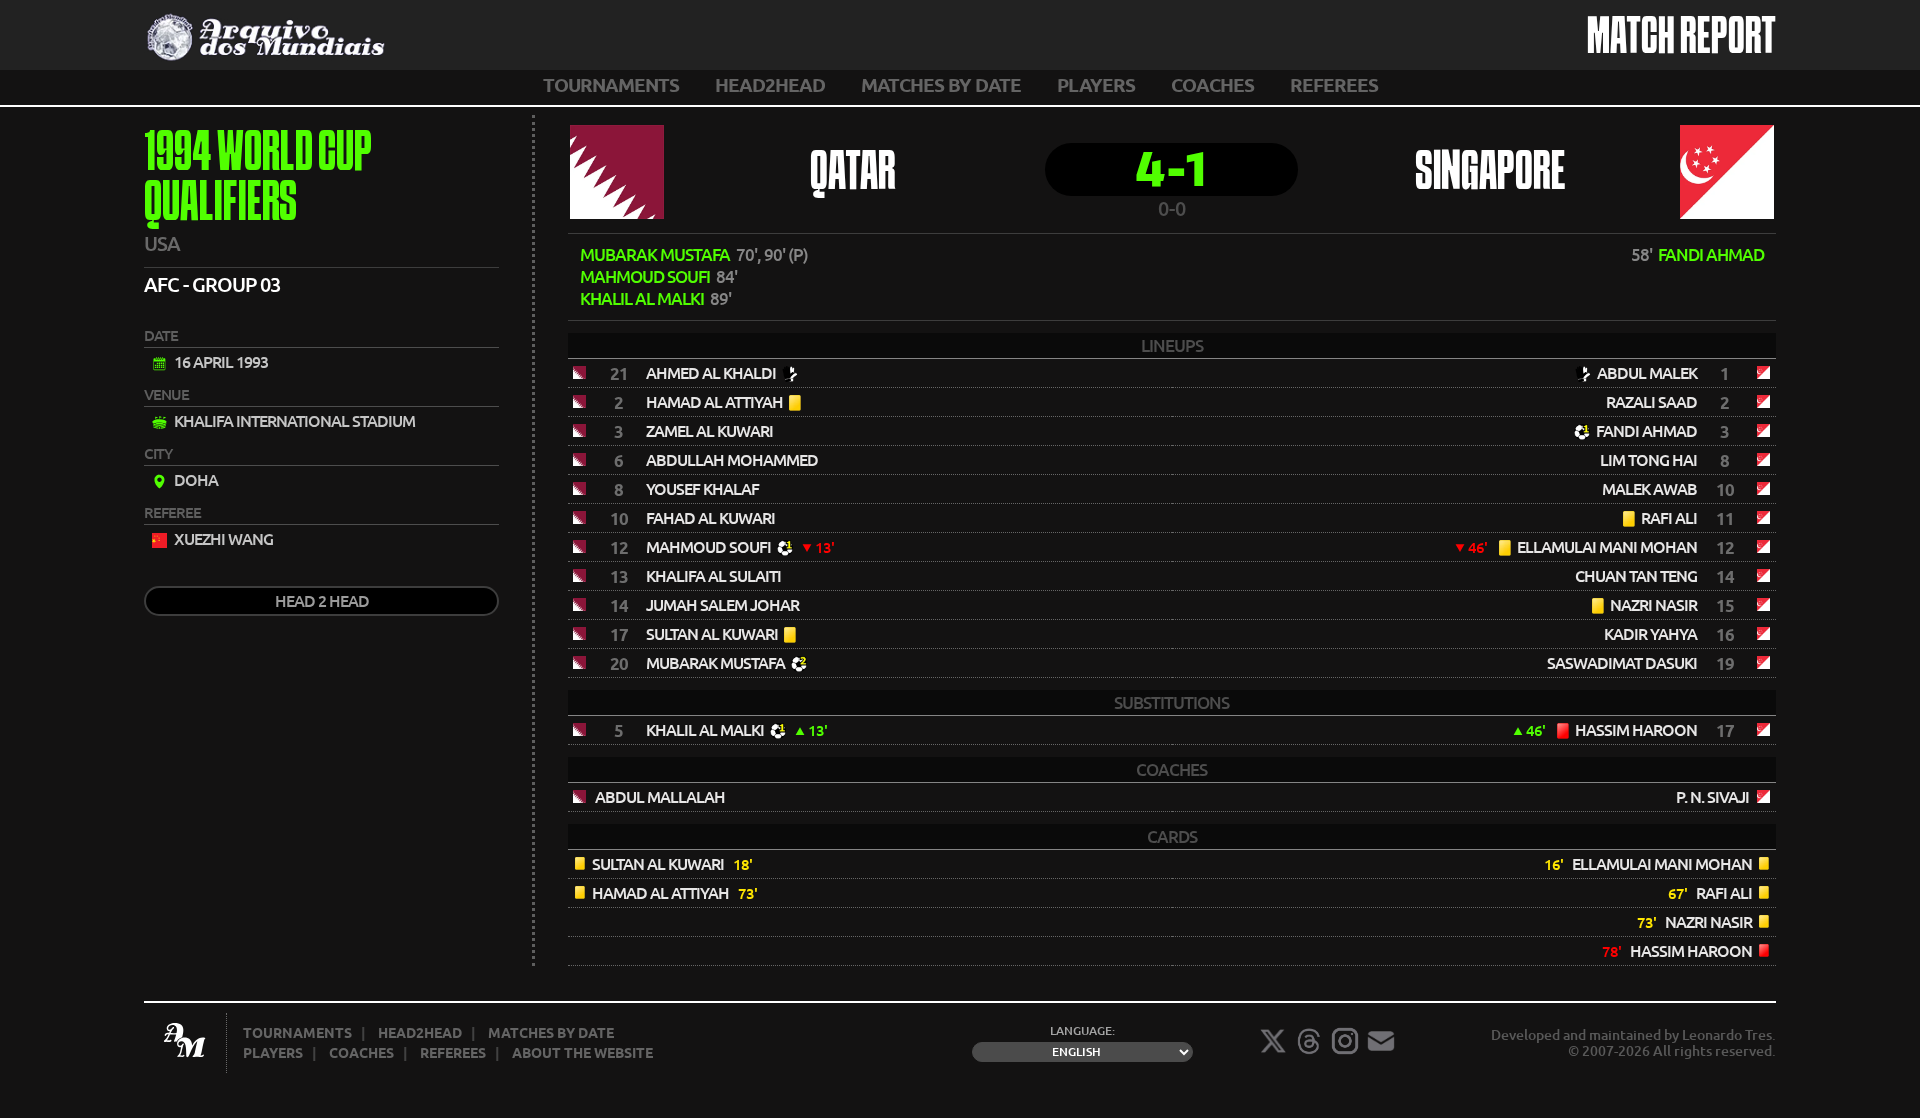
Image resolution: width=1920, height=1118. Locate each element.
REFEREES (1334, 85)
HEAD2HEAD (770, 85)
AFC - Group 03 (212, 284)
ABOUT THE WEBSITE (582, 1053)
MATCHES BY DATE (941, 85)
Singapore (1490, 174)
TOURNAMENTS (611, 85)
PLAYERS (1096, 85)
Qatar (853, 174)
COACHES (1212, 85)
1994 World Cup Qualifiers (258, 180)
